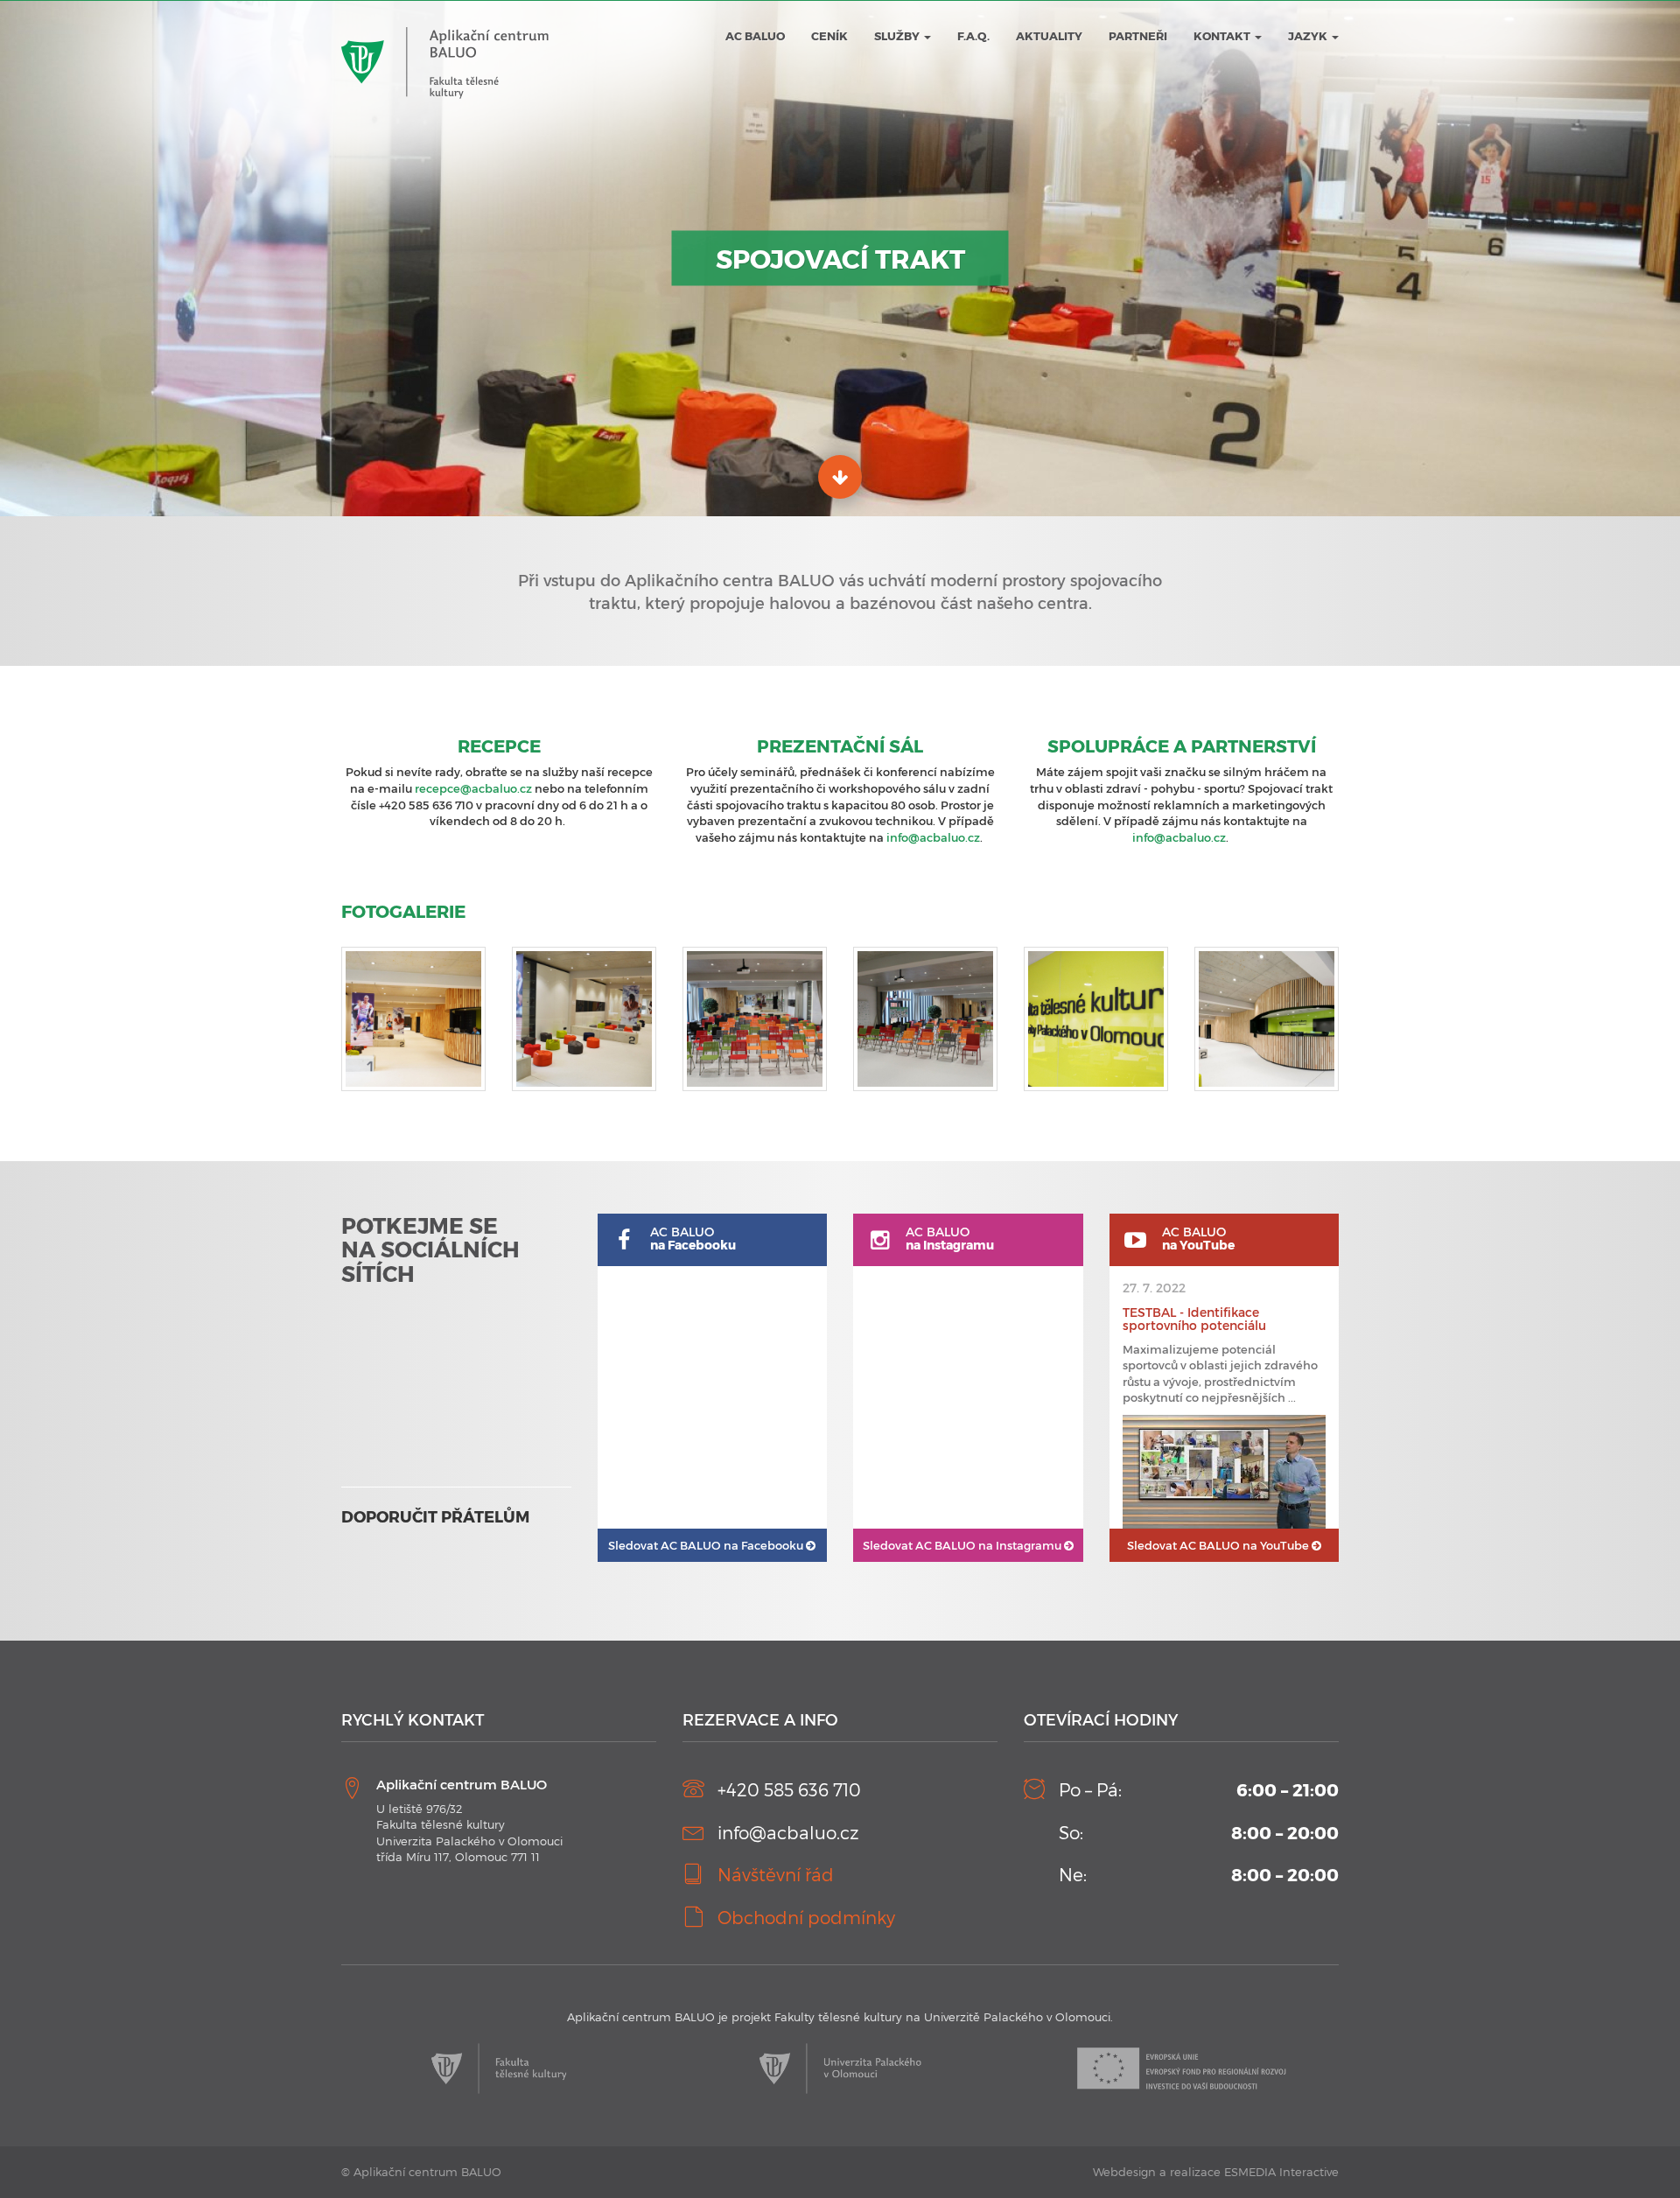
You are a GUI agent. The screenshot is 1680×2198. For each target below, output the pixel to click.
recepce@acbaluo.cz (473, 788)
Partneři (1138, 36)
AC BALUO (755, 36)
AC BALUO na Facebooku (707, 1545)
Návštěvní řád (776, 1874)
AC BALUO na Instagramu (963, 1545)
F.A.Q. (973, 36)
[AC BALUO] (445, 27)
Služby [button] (898, 36)
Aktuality (1049, 36)
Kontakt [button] (1223, 36)
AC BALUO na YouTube (1219, 1545)
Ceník (829, 36)
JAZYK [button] (1309, 36)
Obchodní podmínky (806, 1917)
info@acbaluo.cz (933, 837)
